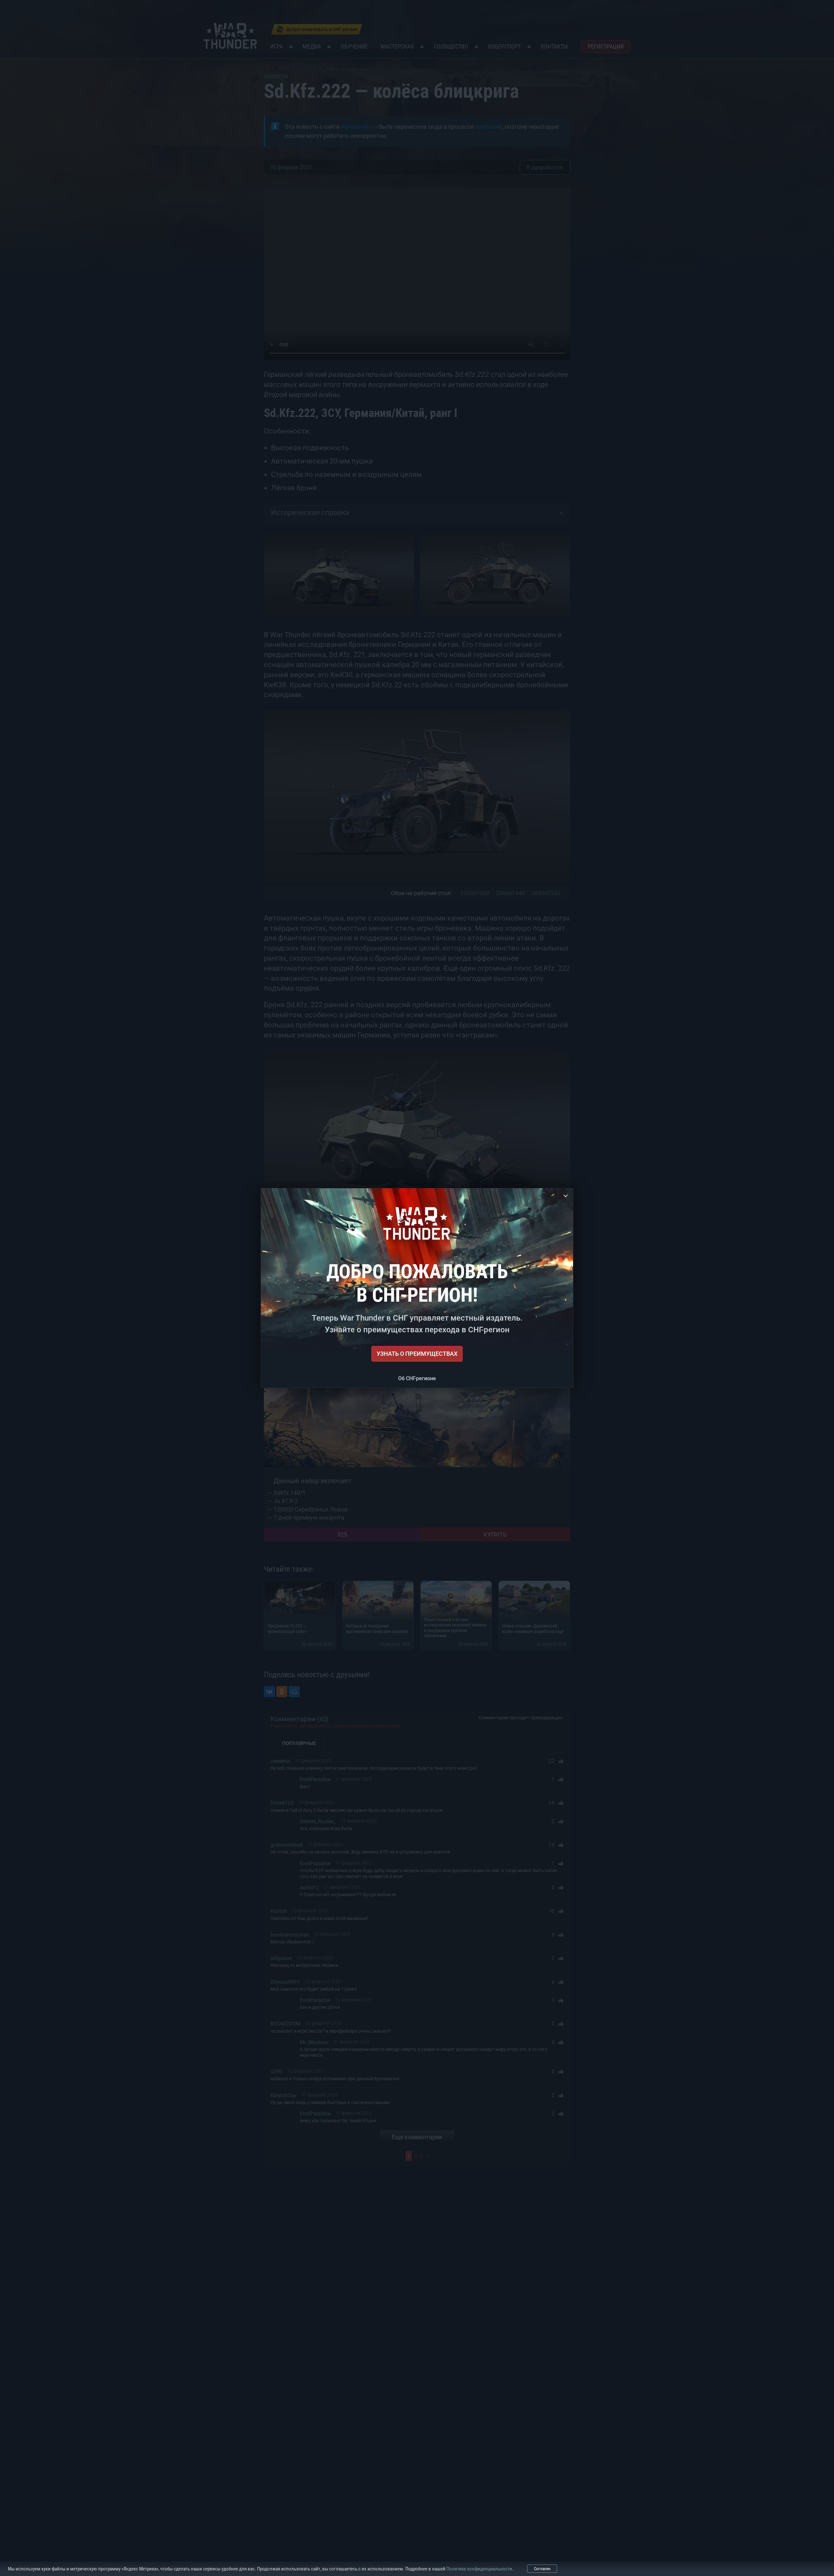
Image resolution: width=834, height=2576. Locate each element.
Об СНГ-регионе (417, 1378)
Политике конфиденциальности (479, 2569)
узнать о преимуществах (417, 1354)
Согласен (542, 2569)
